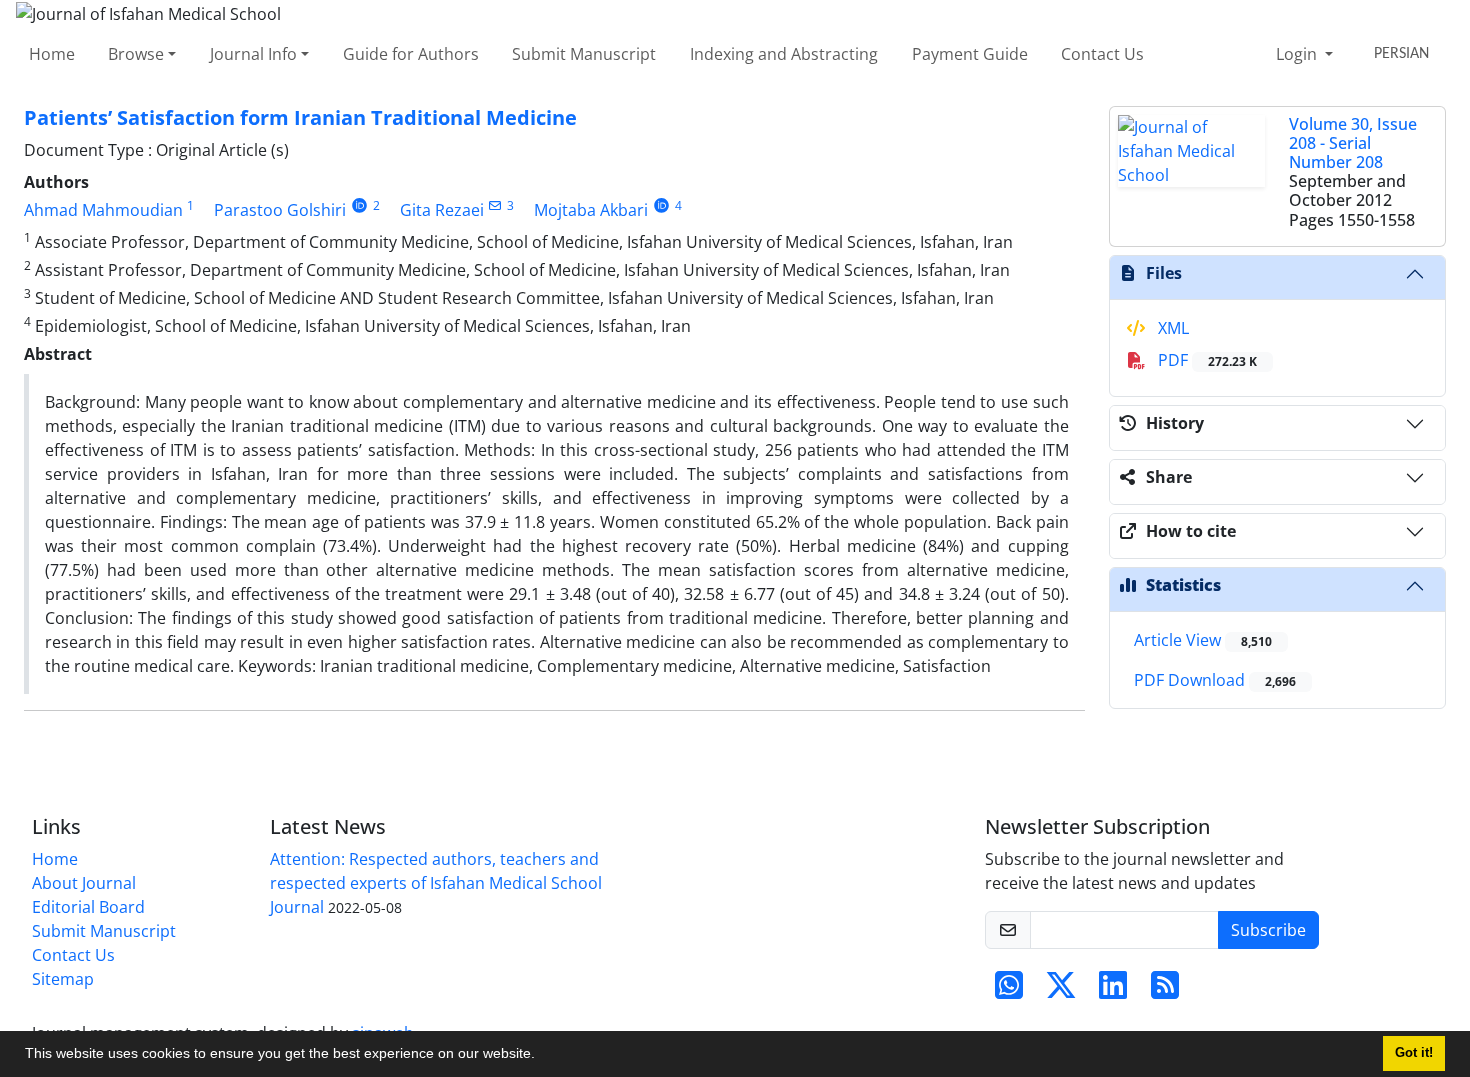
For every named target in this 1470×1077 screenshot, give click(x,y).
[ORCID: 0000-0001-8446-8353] (359, 205)
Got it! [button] (1414, 1053)
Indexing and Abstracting (784, 54)
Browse (136, 54)
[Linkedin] (1113, 991)
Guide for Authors (411, 54)
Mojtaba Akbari (591, 210)
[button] (542, 1056)
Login (1298, 54)
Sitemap (63, 979)
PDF (1205, 360)
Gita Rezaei (442, 210)
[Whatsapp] (1009, 991)
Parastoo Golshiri (280, 210)
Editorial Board (88, 907)
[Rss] (1165, 991)
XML (1171, 328)
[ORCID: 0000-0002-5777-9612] (661, 205)
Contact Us (1102, 54)
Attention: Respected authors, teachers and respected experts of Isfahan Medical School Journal (436, 883)
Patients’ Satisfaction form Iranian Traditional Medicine (300, 117)
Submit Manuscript (584, 54)
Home (52, 54)
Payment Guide (970, 54)
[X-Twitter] (1061, 991)
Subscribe (1268, 930)
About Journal (84, 883)
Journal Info (253, 54)
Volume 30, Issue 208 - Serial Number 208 (1353, 143)
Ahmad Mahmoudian (103, 210)
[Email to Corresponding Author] (495, 205)
